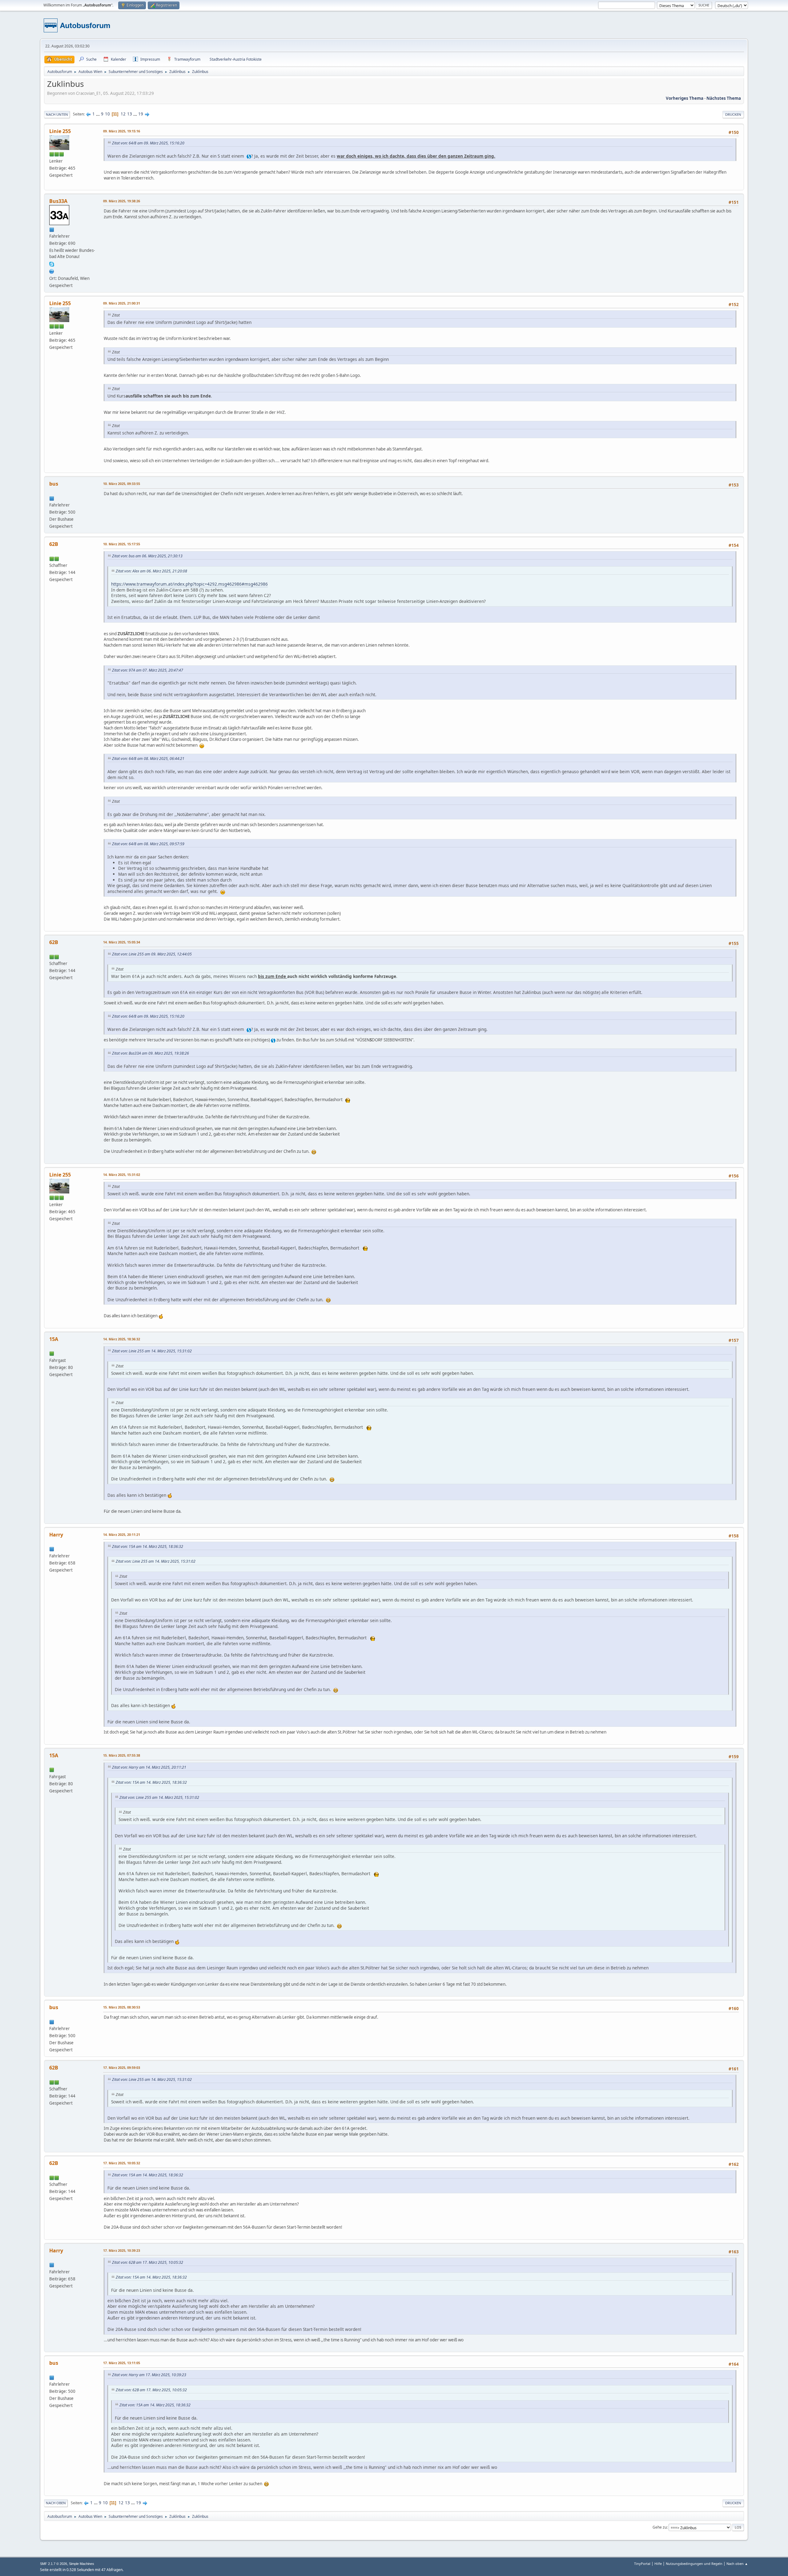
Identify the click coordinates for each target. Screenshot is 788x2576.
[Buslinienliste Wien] (52, 271)
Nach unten (57, 114)
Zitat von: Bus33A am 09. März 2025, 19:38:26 (151, 1053)
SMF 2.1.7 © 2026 (54, 2564)
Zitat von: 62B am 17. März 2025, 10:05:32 (148, 2262)
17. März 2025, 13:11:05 (122, 2363)
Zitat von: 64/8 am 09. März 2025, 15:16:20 (148, 143)
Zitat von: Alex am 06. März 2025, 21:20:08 (151, 571)
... (98, 114)
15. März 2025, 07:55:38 (122, 1755)
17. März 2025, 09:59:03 (122, 2067)
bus (54, 484)
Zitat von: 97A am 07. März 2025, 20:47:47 (148, 670)
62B (54, 544)
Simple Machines (82, 2564)
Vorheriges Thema (685, 98)
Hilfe (658, 2564)
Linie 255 (60, 131)
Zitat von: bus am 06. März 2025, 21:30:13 (147, 556)
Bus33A (58, 201)
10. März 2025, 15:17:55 (122, 544)
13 (130, 114)
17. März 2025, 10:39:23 (122, 2250)
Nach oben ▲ (737, 2564)
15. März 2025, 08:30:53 (122, 2007)
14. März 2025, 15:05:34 (122, 942)
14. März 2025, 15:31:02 (122, 1175)
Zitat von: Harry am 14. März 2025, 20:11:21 (149, 1767)
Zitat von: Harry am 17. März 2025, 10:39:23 (149, 2375)
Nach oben (56, 2503)
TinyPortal (642, 2564)
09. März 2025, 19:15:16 (122, 131)
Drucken (733, 114)
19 (141, 114)
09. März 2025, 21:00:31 (122, 303)
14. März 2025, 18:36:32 (122, 1339)
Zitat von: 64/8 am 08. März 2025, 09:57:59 (148, 844)
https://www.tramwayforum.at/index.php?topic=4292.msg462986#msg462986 (189, 584)
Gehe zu (660, 2527)
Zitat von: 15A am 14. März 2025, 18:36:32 (148, 1546)
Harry (56, 1535)
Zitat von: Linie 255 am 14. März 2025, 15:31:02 (152, 1351)
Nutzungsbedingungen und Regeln (694, 2564)
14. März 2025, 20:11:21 (122, 1534)
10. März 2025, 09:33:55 (122, 484)
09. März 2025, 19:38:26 (122, 201)
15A (54, 1339)
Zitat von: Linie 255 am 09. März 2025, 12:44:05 (152, 954)
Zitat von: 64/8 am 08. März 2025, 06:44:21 (148, 759)
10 (107, 114)
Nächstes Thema (724, 98)
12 (123, 114)
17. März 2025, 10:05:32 (122, 2163)
